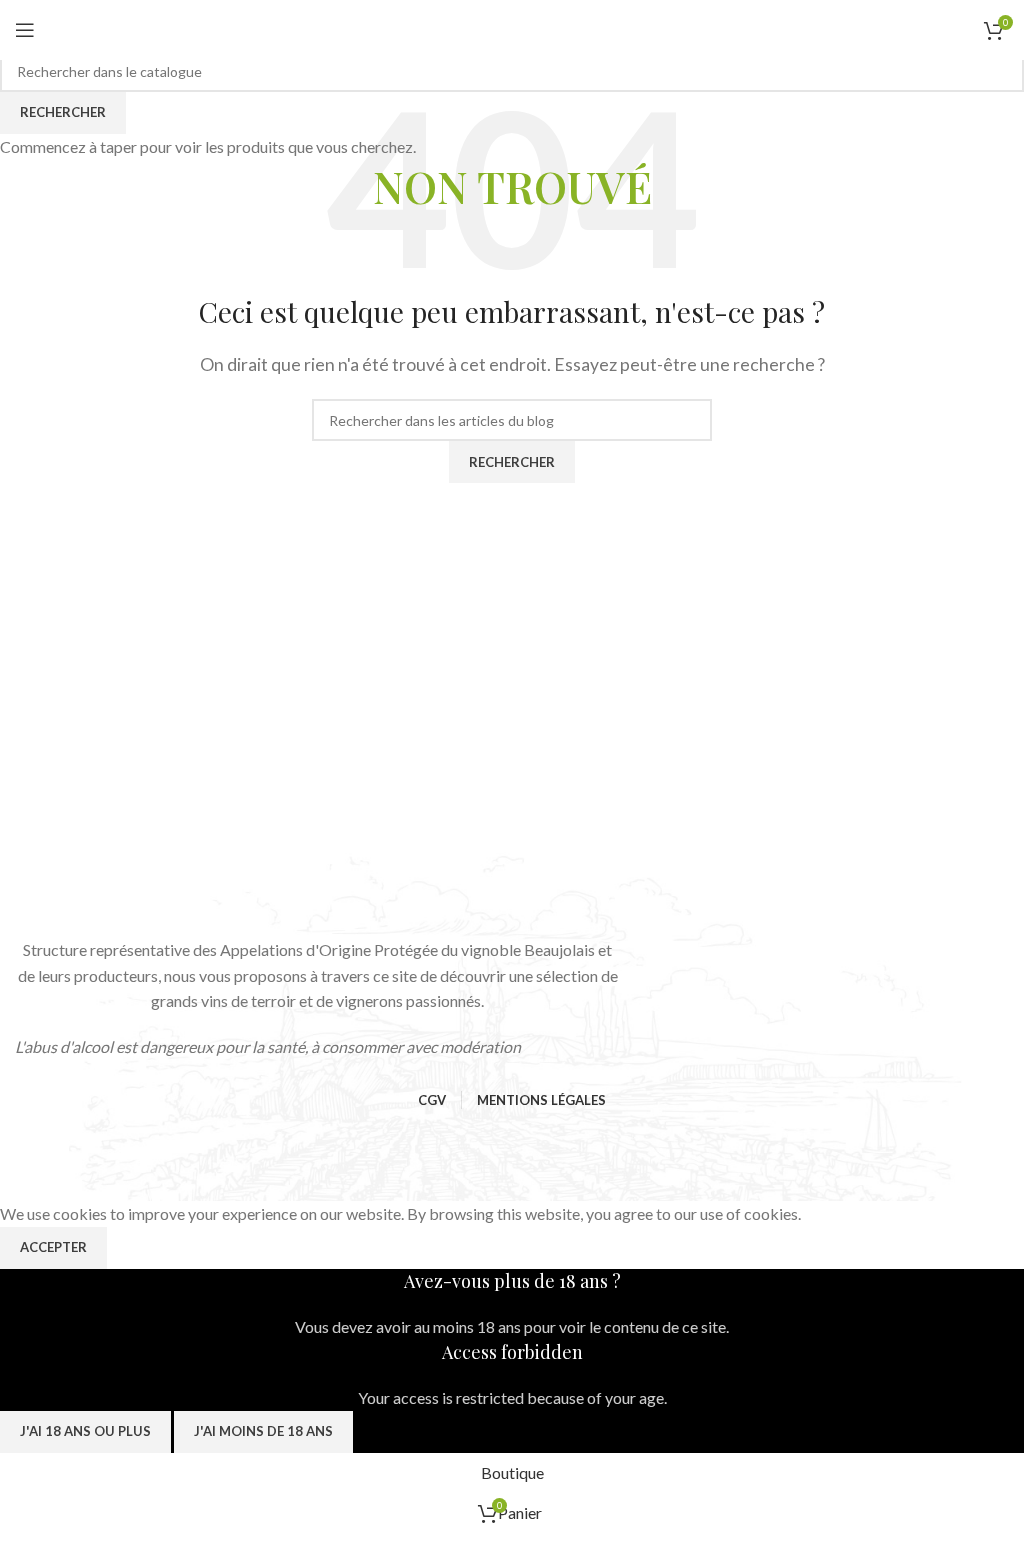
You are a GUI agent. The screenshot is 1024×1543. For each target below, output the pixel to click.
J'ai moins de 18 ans (263, 1431)
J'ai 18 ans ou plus (85, 1431)
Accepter (53, 1247)
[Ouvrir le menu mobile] (25, 30)
